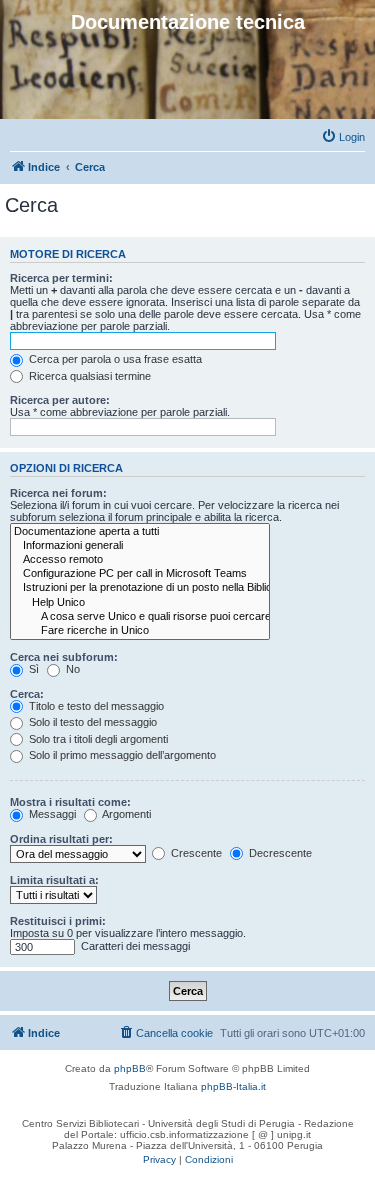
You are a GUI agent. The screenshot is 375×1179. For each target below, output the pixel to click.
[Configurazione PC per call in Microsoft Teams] (140, 574)
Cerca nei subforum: (64, 657)
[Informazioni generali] (140, 546)
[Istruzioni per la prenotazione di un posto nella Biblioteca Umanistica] (140, 588)
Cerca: (27, 694)
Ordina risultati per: (61, 839)
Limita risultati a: (54, 880)
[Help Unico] (140, 603)
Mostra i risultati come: (70, 802)
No (71, 669)
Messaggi (51, 814)
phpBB (130, 1068)
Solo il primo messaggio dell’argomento (121, 755)
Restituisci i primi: (58, 921)
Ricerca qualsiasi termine (88, 376)
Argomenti (125, 814)
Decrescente (279, 853)
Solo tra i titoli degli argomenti (97, 739)
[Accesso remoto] (140, 560)
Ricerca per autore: (60, 400)
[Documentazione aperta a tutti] (140, 532)
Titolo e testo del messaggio (95, 706)
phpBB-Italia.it (233, 1086)
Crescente (195, 853)
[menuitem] (343, 137)
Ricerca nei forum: (58, 493)
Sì (32, 669)
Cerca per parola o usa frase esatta (114, 359)
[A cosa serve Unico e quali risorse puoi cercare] (140, 617)
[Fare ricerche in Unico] (140, 631)
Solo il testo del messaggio (91, 722)
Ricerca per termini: (61, 278)
